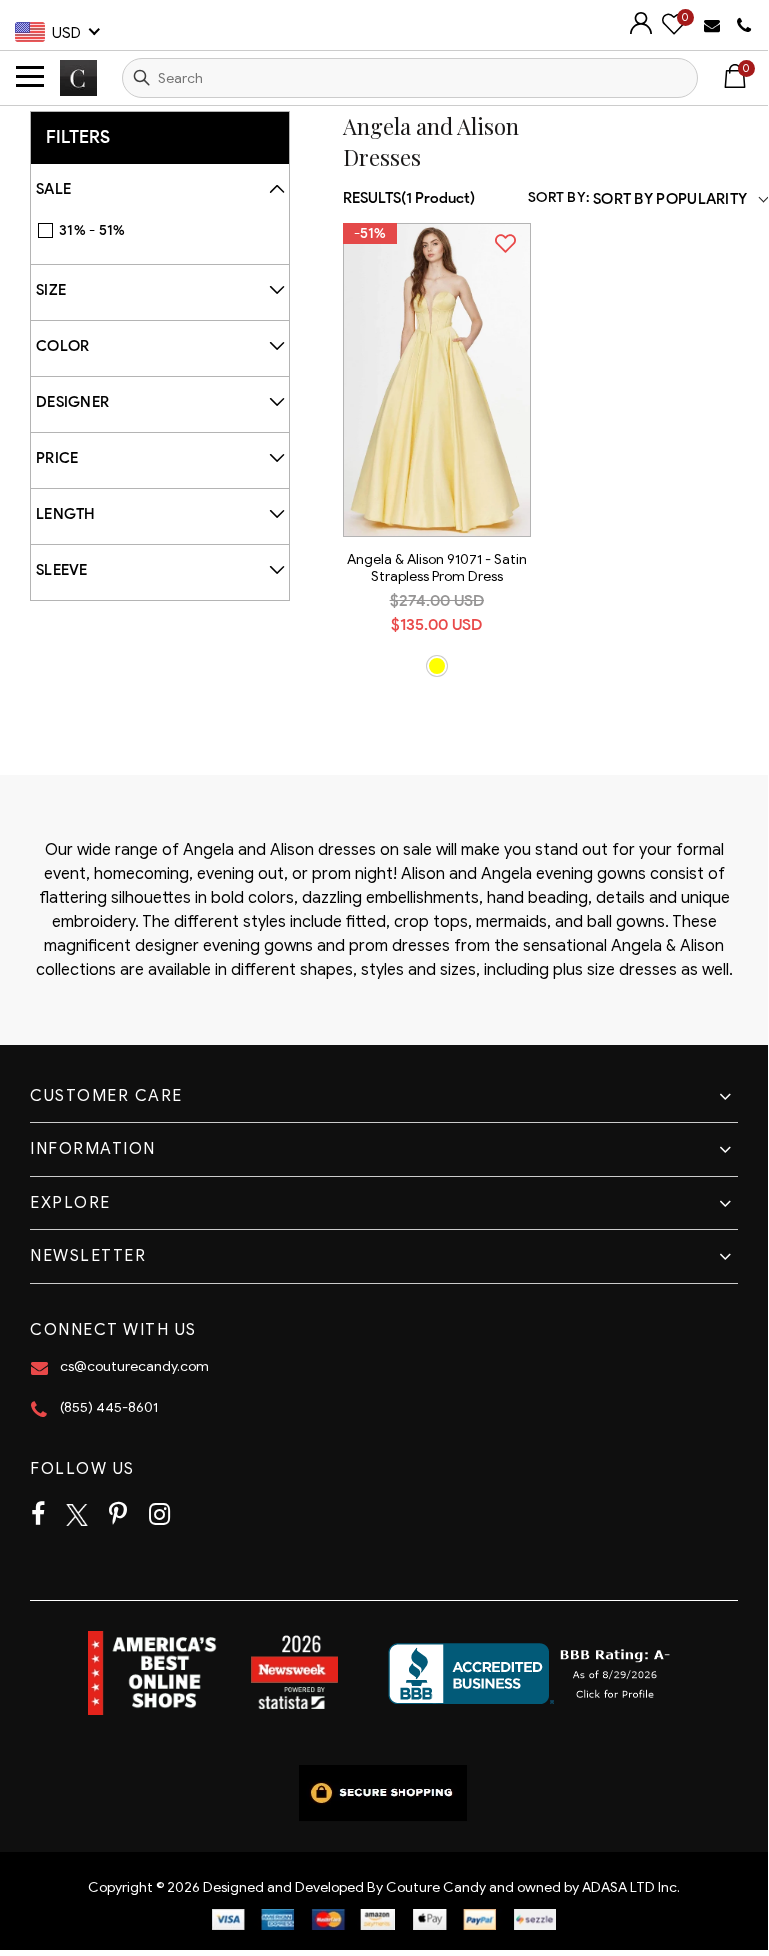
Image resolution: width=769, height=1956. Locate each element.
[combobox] (410, 78)
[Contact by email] (714, 24)
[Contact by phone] (744, 26)
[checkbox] (170, 231)
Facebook (38, 1515)
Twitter (77, 1515)
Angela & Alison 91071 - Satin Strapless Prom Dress (437, 568)
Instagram (159, 1515)
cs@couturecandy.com (134, 1366)
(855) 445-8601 (109, 1407)
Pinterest (118, 1515)
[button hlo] (437, 666)
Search (142, 78)
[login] (641, 29)
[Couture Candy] (78, 77)
